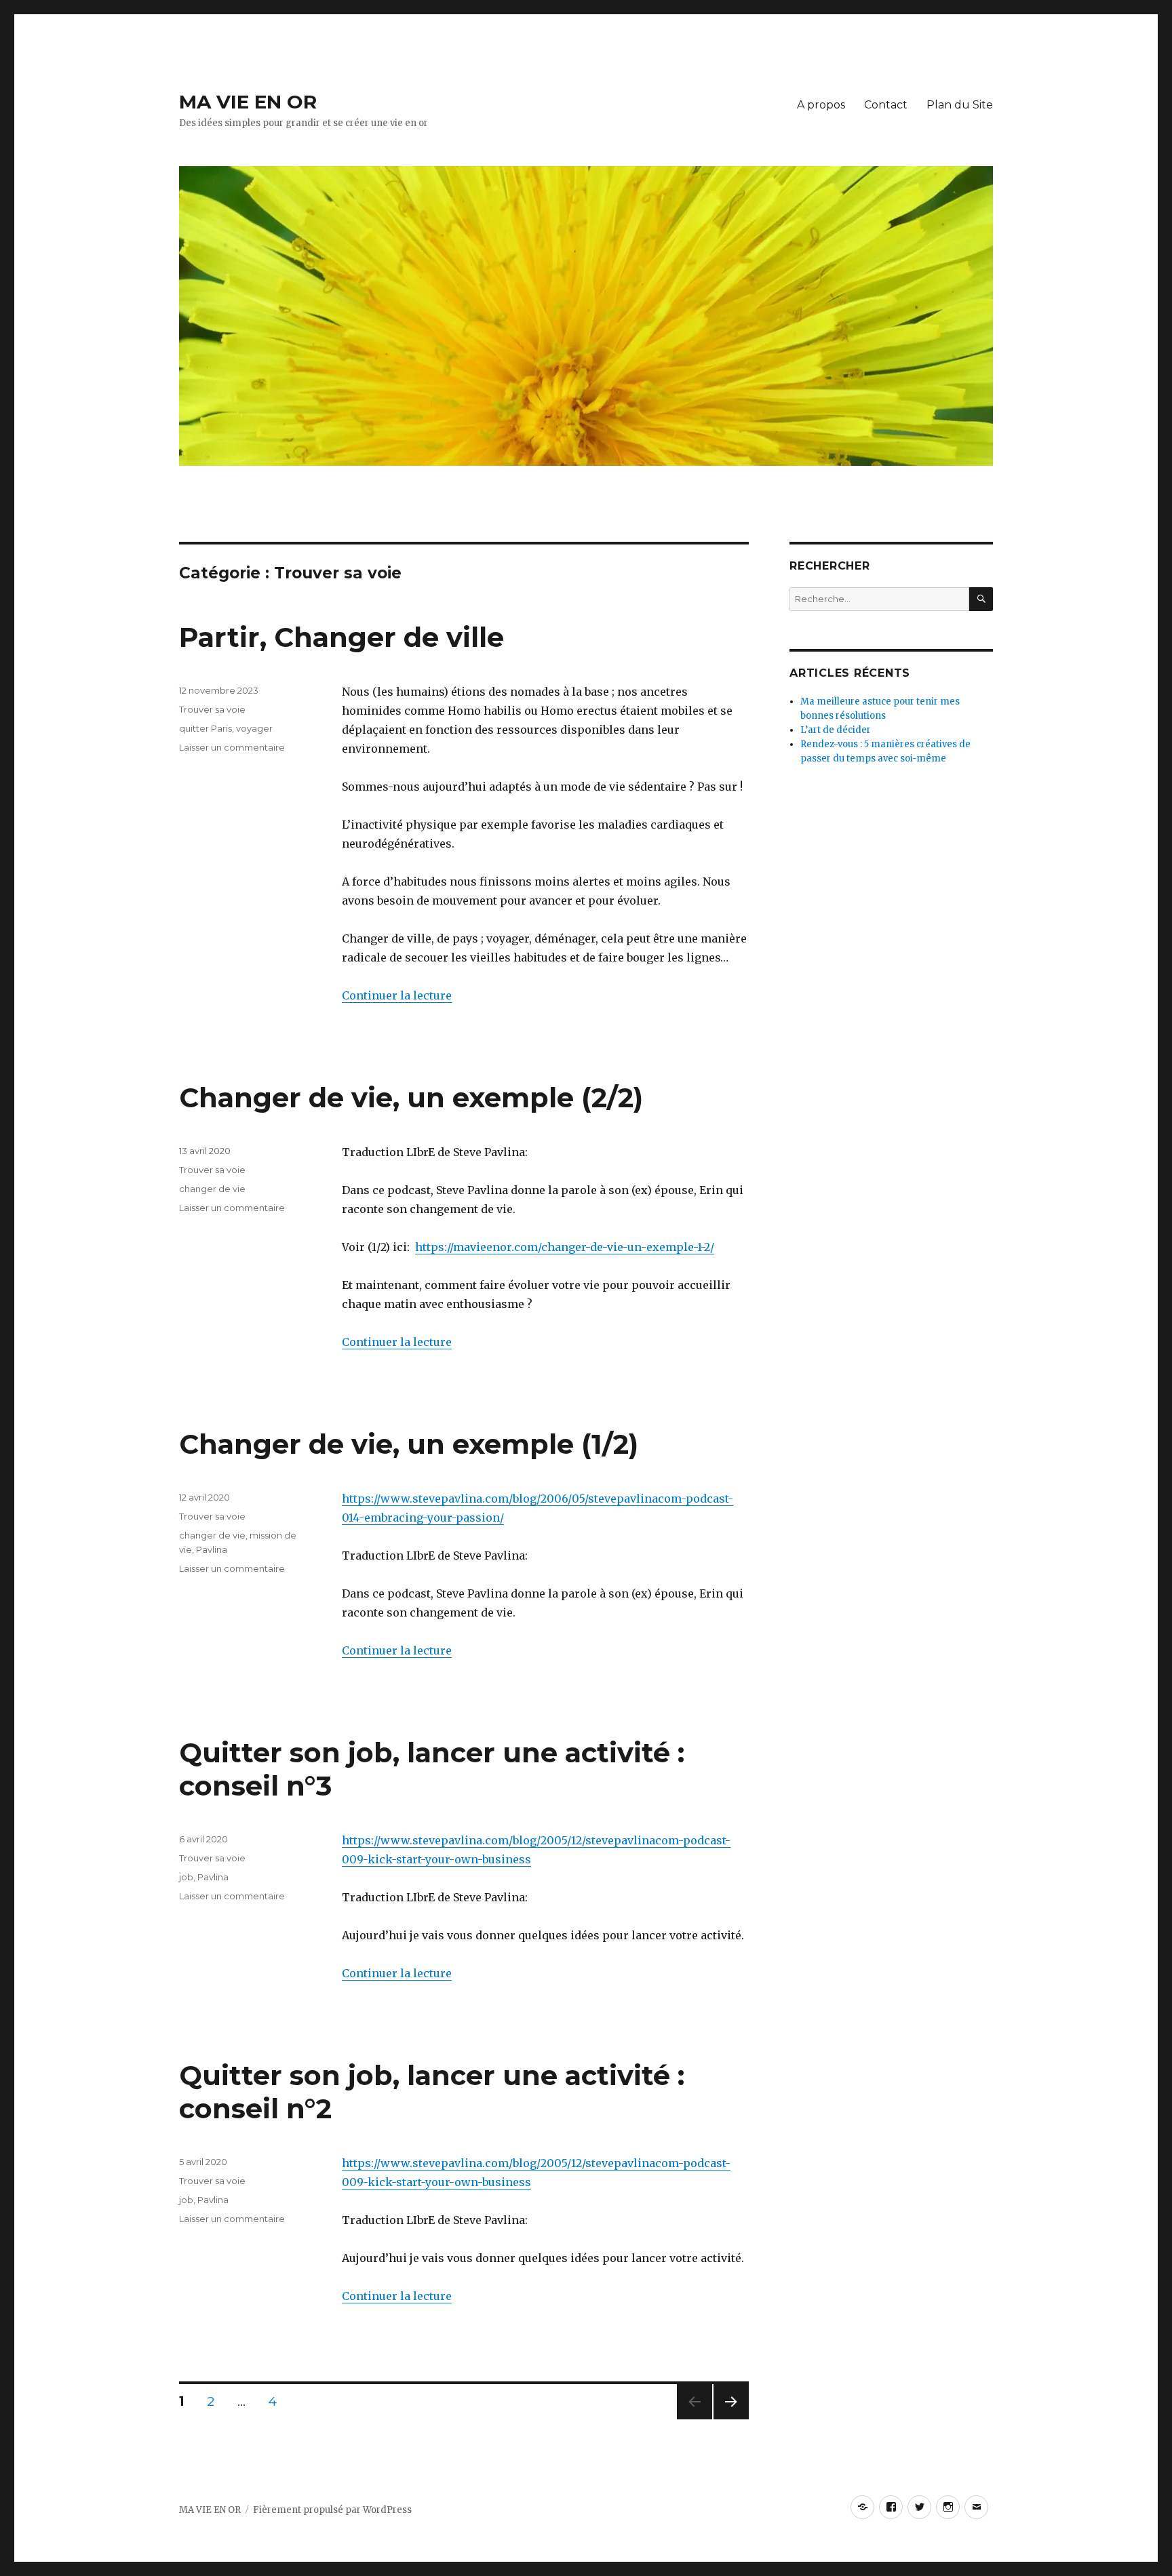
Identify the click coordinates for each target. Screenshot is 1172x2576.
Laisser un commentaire (232, 747)
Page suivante (729, 2419)
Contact (886, 105)
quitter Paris (206, 728)
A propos (821, 105)
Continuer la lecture (397, 995)
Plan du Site (960, 105)
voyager (254, 728)
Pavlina (212, 1549)
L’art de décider (836, 730)
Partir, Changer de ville (341, 637)
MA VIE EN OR (248, 102)
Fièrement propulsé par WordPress (332, 2510)
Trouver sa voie (212, 709)
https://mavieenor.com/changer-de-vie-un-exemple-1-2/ (565, 1247)
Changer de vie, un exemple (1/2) (409, 1444)
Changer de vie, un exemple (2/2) (411, 1097)
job (186, 1877)
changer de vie (212, 1189)
